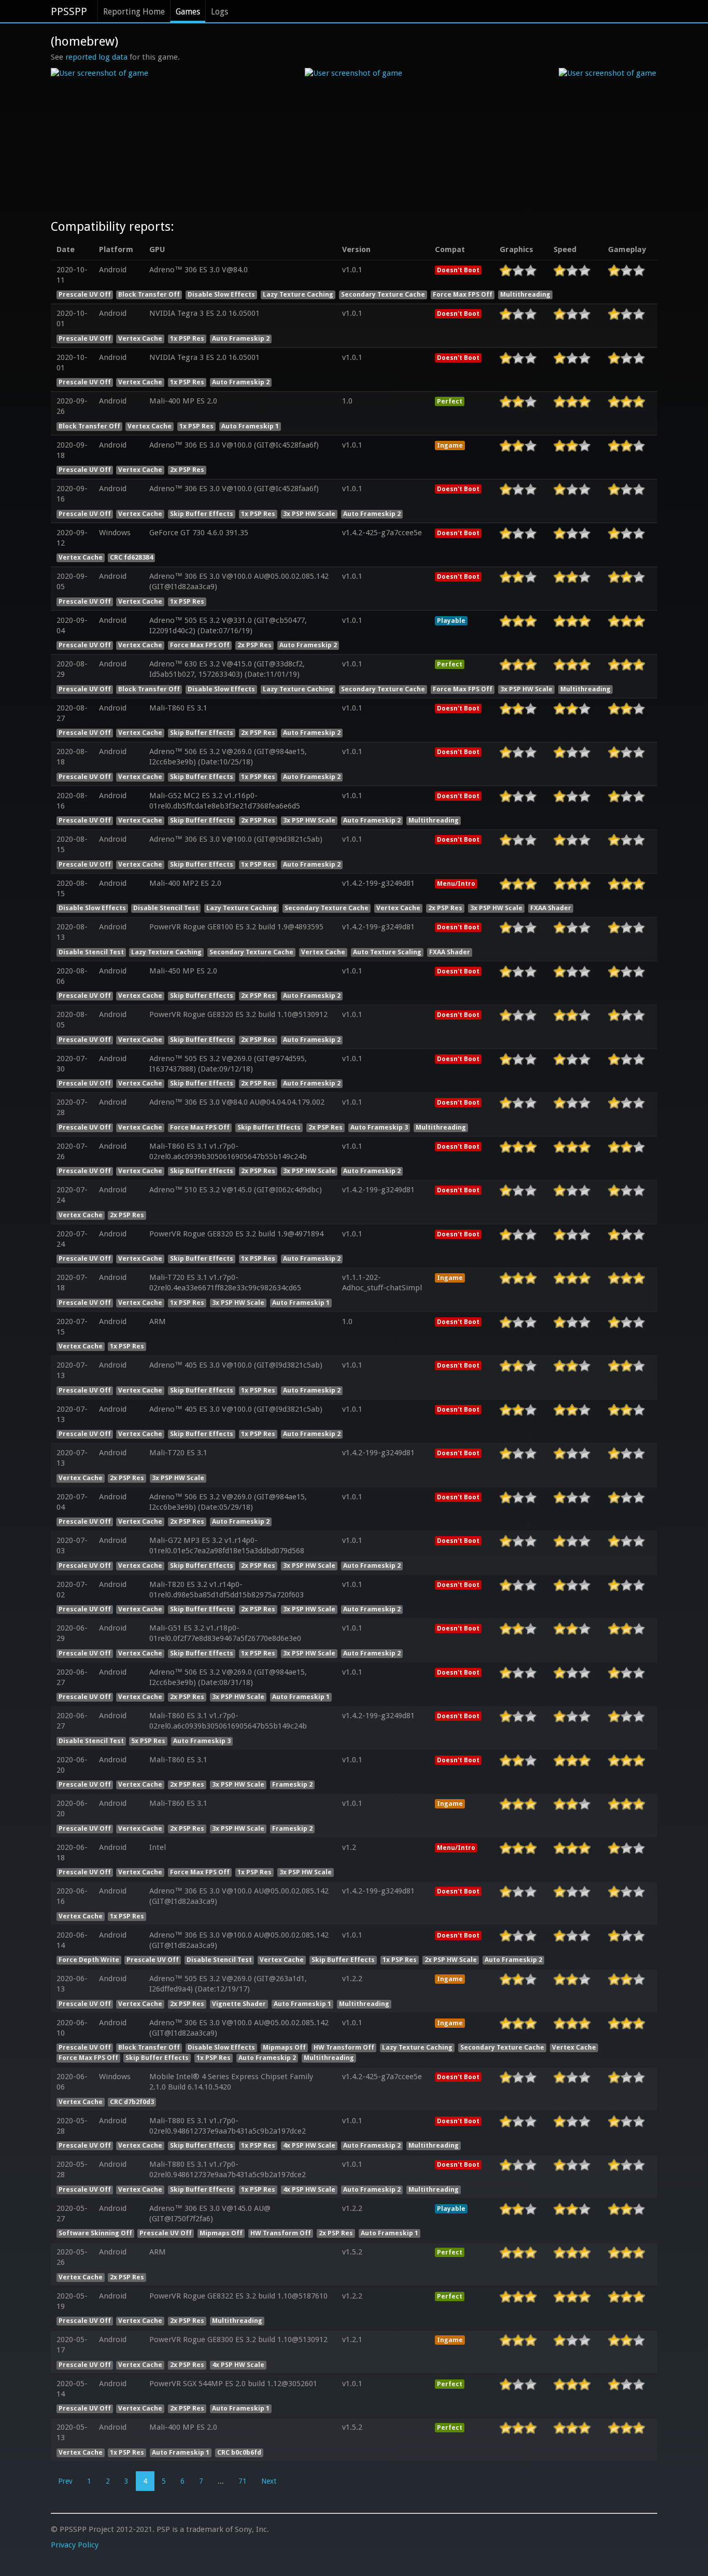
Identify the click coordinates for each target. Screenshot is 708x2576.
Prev (65, 2481)
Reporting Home (134, 12)
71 (243, 2481)
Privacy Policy (75, 2545)
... (221, 2481)
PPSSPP (69, 11)
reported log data (96, 57)
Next (269, 2481)
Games (188, 12)
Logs (220, 12)
